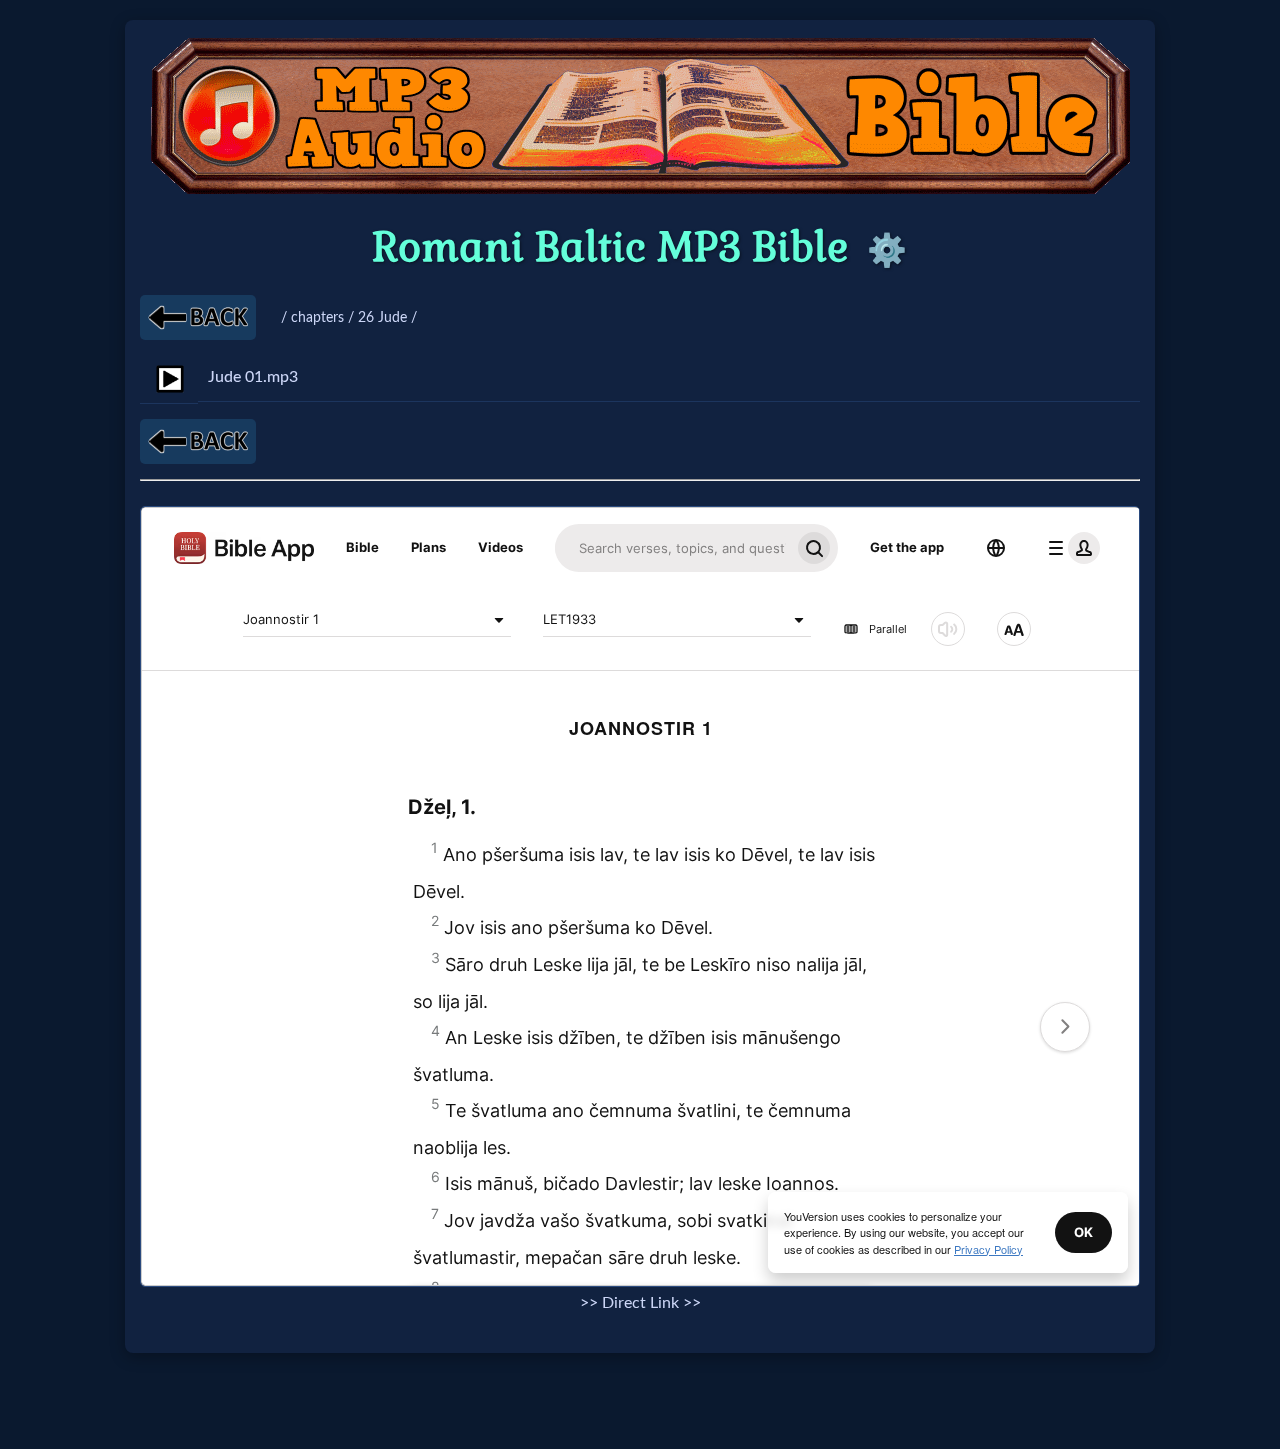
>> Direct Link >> (640, 1303)
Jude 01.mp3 (253, 377)
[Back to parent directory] (198, 317)
